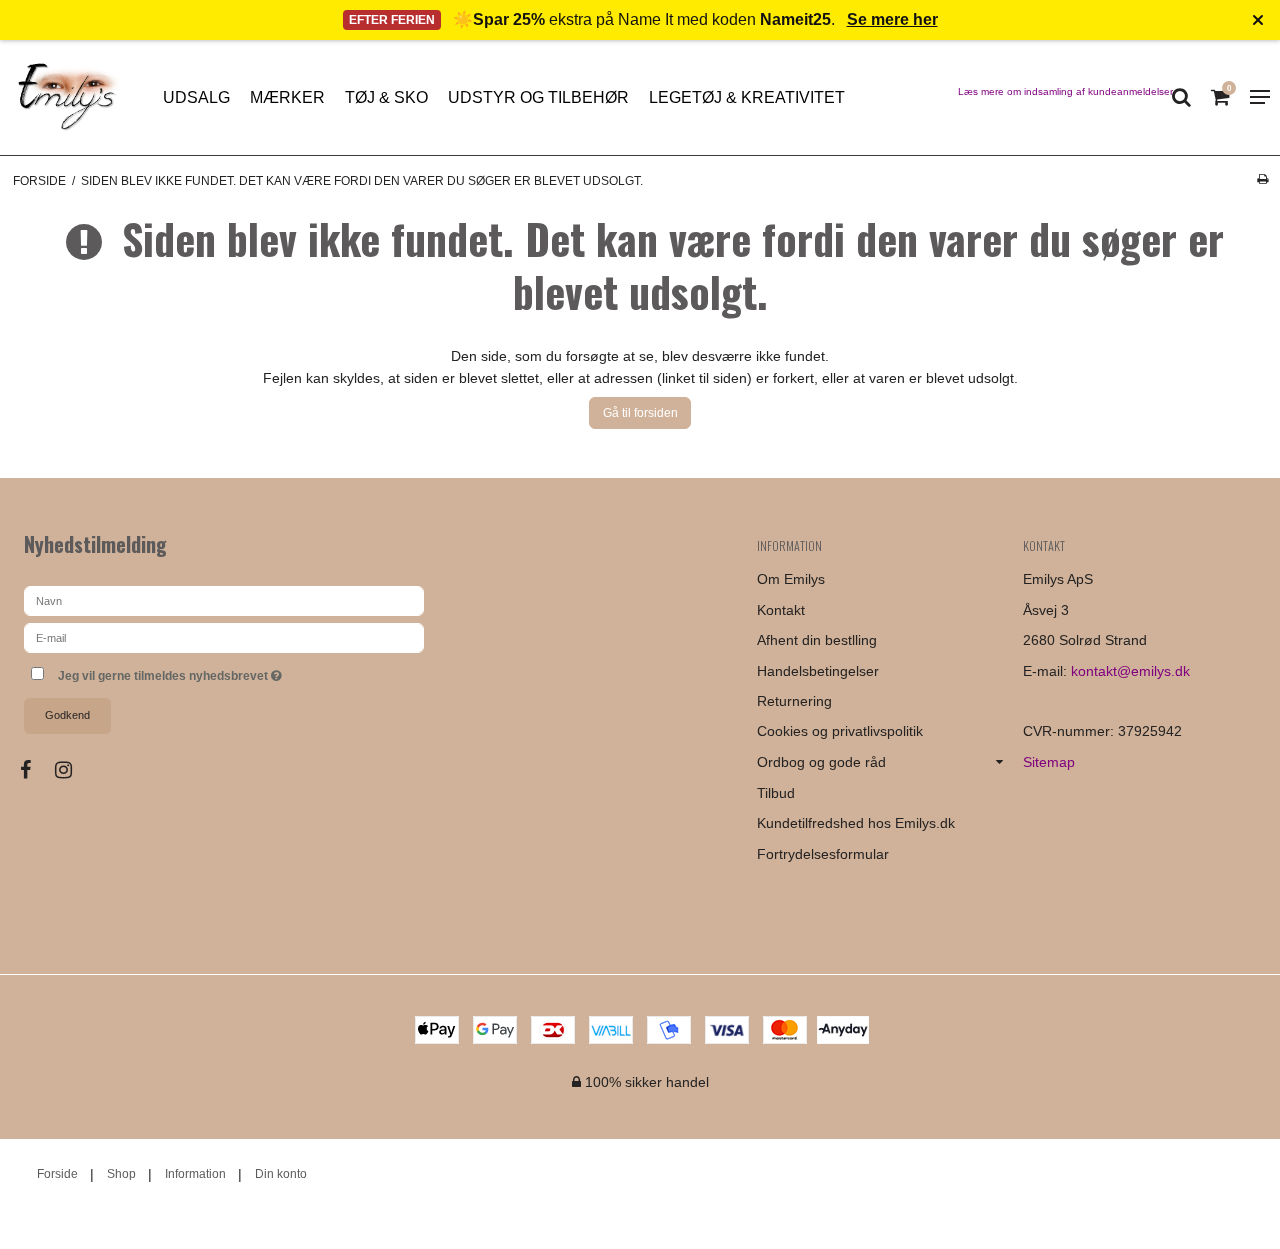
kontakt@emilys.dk (1130, 671)
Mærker (287, 97)
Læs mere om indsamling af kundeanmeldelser (1065, 91)
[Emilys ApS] (66, 97)
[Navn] (224, 599)
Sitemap (1049, 762)
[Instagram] (73, 770)
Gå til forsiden (640, 413)
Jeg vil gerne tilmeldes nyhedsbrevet (244, 671)
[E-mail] (224, 636)
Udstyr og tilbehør (538, 97)
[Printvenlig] (1262, 179)
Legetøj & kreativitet (747, 97)
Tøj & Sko (386, 97)
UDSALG (196, 97)
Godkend (67, 715)
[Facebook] (35, 770)
